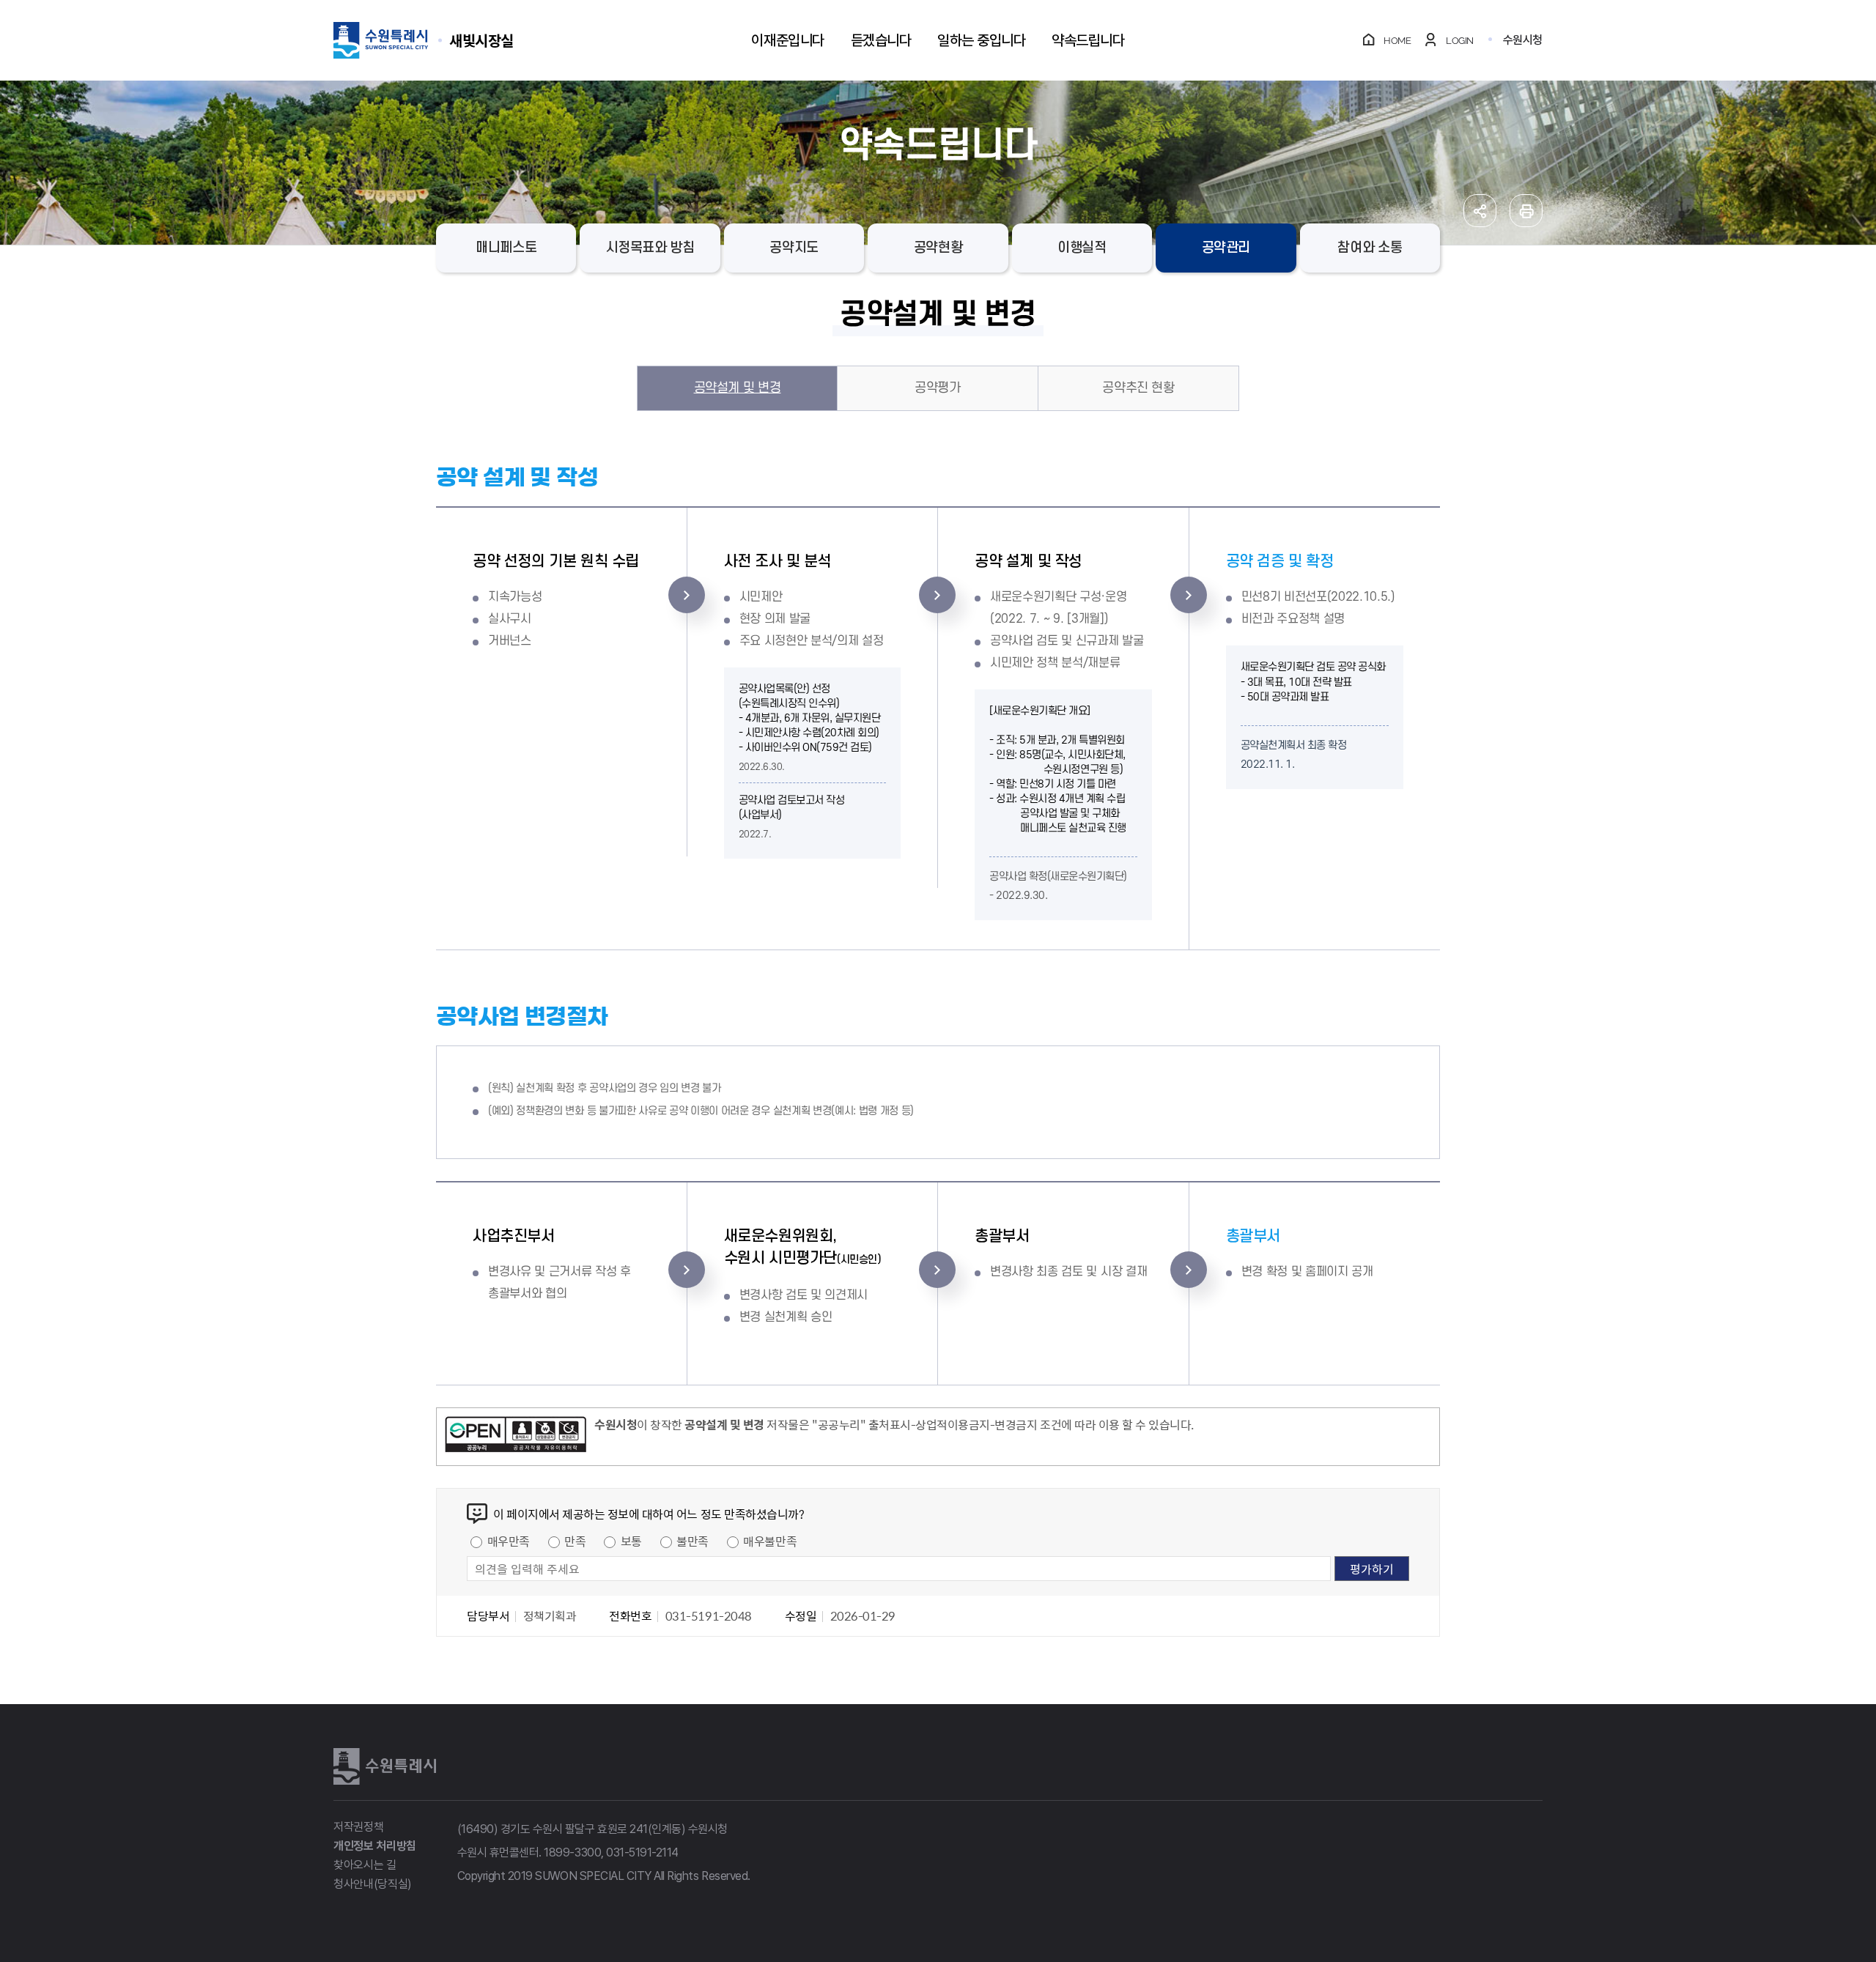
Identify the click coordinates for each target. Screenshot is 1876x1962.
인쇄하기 (1526, 211)
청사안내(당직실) (373, 1884)
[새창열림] (516, 1437)
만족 (575, 1541)
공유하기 (1480, 211)
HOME (1397, 41)
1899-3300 (572, 1852)
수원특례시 (385, 1766)
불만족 (693, 1541)
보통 (631, 1541)
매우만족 (509, 1541)
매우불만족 (770, 1541)
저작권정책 (358, 1827)
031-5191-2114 (642, 1852)
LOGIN (1460, 41)
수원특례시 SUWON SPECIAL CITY (481, 40)
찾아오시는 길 (365, 1865)
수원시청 (1523, 40)
